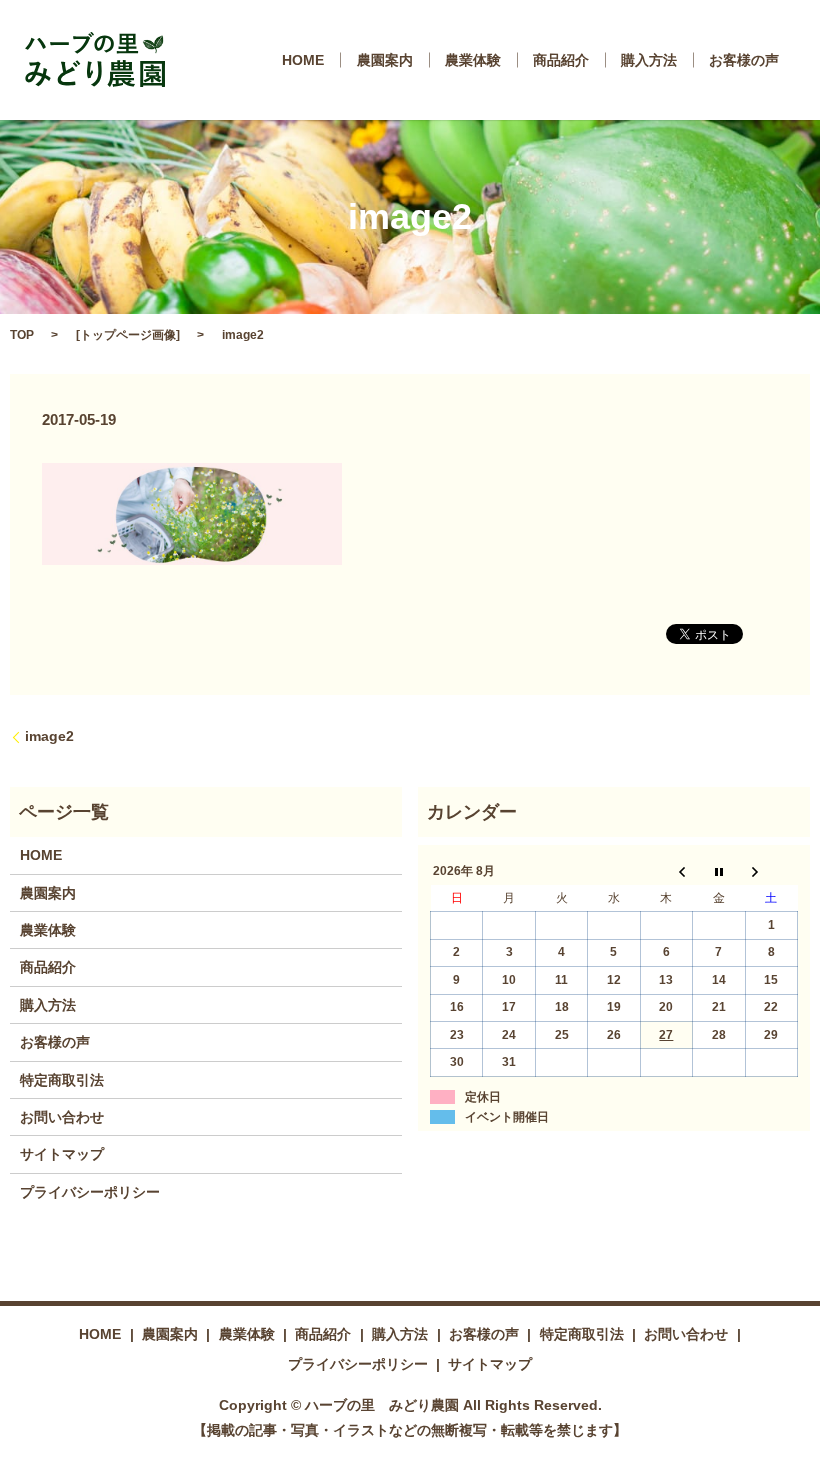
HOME (303, 60)
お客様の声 (744, 60)
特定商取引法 (62, 1080)
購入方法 (649, 60)
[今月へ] (719, 872)
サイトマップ (62, 1154)
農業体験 (473, 60)
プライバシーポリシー (90, 1192)
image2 (49, 736)
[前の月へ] (666, 872)
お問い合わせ (62, 1117)
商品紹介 (561, 60)
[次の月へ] (771, 872)
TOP (22, 335)
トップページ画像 (128, 335)
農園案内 (385, 60)
